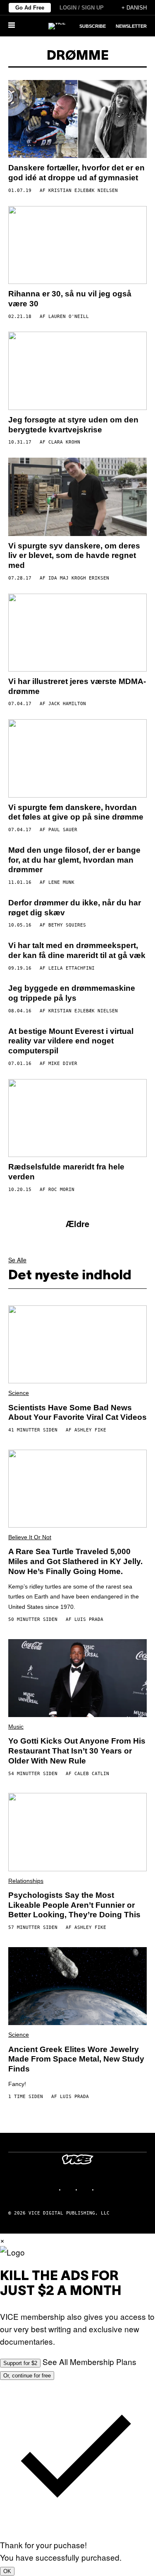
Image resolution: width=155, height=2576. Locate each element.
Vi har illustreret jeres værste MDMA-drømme (77, 686)
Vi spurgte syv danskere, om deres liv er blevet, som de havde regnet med (74, 556)
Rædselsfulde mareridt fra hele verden (66, 1172)
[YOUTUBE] (103, 2189)
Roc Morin (61, 1190)
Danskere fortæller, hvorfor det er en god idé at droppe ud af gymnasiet (76, 173)
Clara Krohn (64, 442)
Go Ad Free (30, 8)
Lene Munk (61, 882)
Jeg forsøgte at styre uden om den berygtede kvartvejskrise (73, 425)
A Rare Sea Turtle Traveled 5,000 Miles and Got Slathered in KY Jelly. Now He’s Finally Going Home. (75, 1561)
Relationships (26, 1881)
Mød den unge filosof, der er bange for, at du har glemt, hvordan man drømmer (74, 860)
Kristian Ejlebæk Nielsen (83, 190)
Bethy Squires (67, 925)
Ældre (77, 1224)
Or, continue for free (27, 2376)
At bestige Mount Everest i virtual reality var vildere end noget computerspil (71, 1041)
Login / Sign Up (82, 8)
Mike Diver (63, 1064)
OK (7, 2571)
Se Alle (17, 1260)
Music (16, 1727)
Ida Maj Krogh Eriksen (79, 578)
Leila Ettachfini (72, 968)
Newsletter (131, 26)
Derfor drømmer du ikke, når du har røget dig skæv (75, 908)
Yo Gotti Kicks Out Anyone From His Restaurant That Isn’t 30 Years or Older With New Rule (77, 1751)
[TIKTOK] (86, 2189)
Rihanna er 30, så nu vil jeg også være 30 (70, 299)
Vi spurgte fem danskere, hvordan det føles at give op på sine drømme (76, 812)
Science (19, 1393)
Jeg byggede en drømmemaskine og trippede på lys (72, 993)
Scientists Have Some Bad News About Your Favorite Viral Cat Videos (77, 1413)
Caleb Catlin (92, 1774)
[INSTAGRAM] (69, 2189)
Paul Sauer (63, 830)
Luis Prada (89, 1619)
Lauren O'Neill (69, 317)
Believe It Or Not (30, 1537)
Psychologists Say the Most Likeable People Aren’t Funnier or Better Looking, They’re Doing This (74, 1905)
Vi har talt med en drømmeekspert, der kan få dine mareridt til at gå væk (77, 950)
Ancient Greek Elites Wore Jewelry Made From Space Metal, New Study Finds (76, 2059)
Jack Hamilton (67, 704)
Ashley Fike (90, 1430)
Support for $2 (20, 2363)
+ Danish (134, 8)
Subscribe (93, 26)
